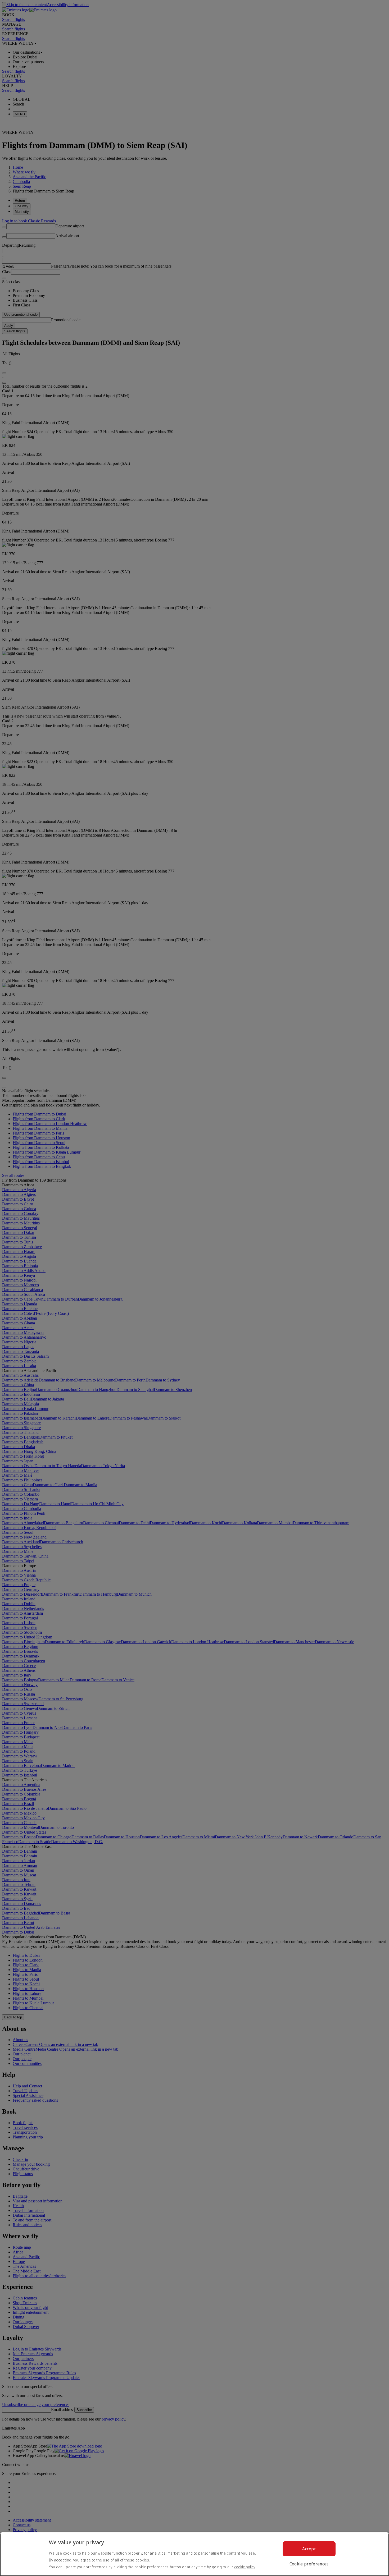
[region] (195, 2554)
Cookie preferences (309, 2564)
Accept (309, 2549)
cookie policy (245, 2567)
